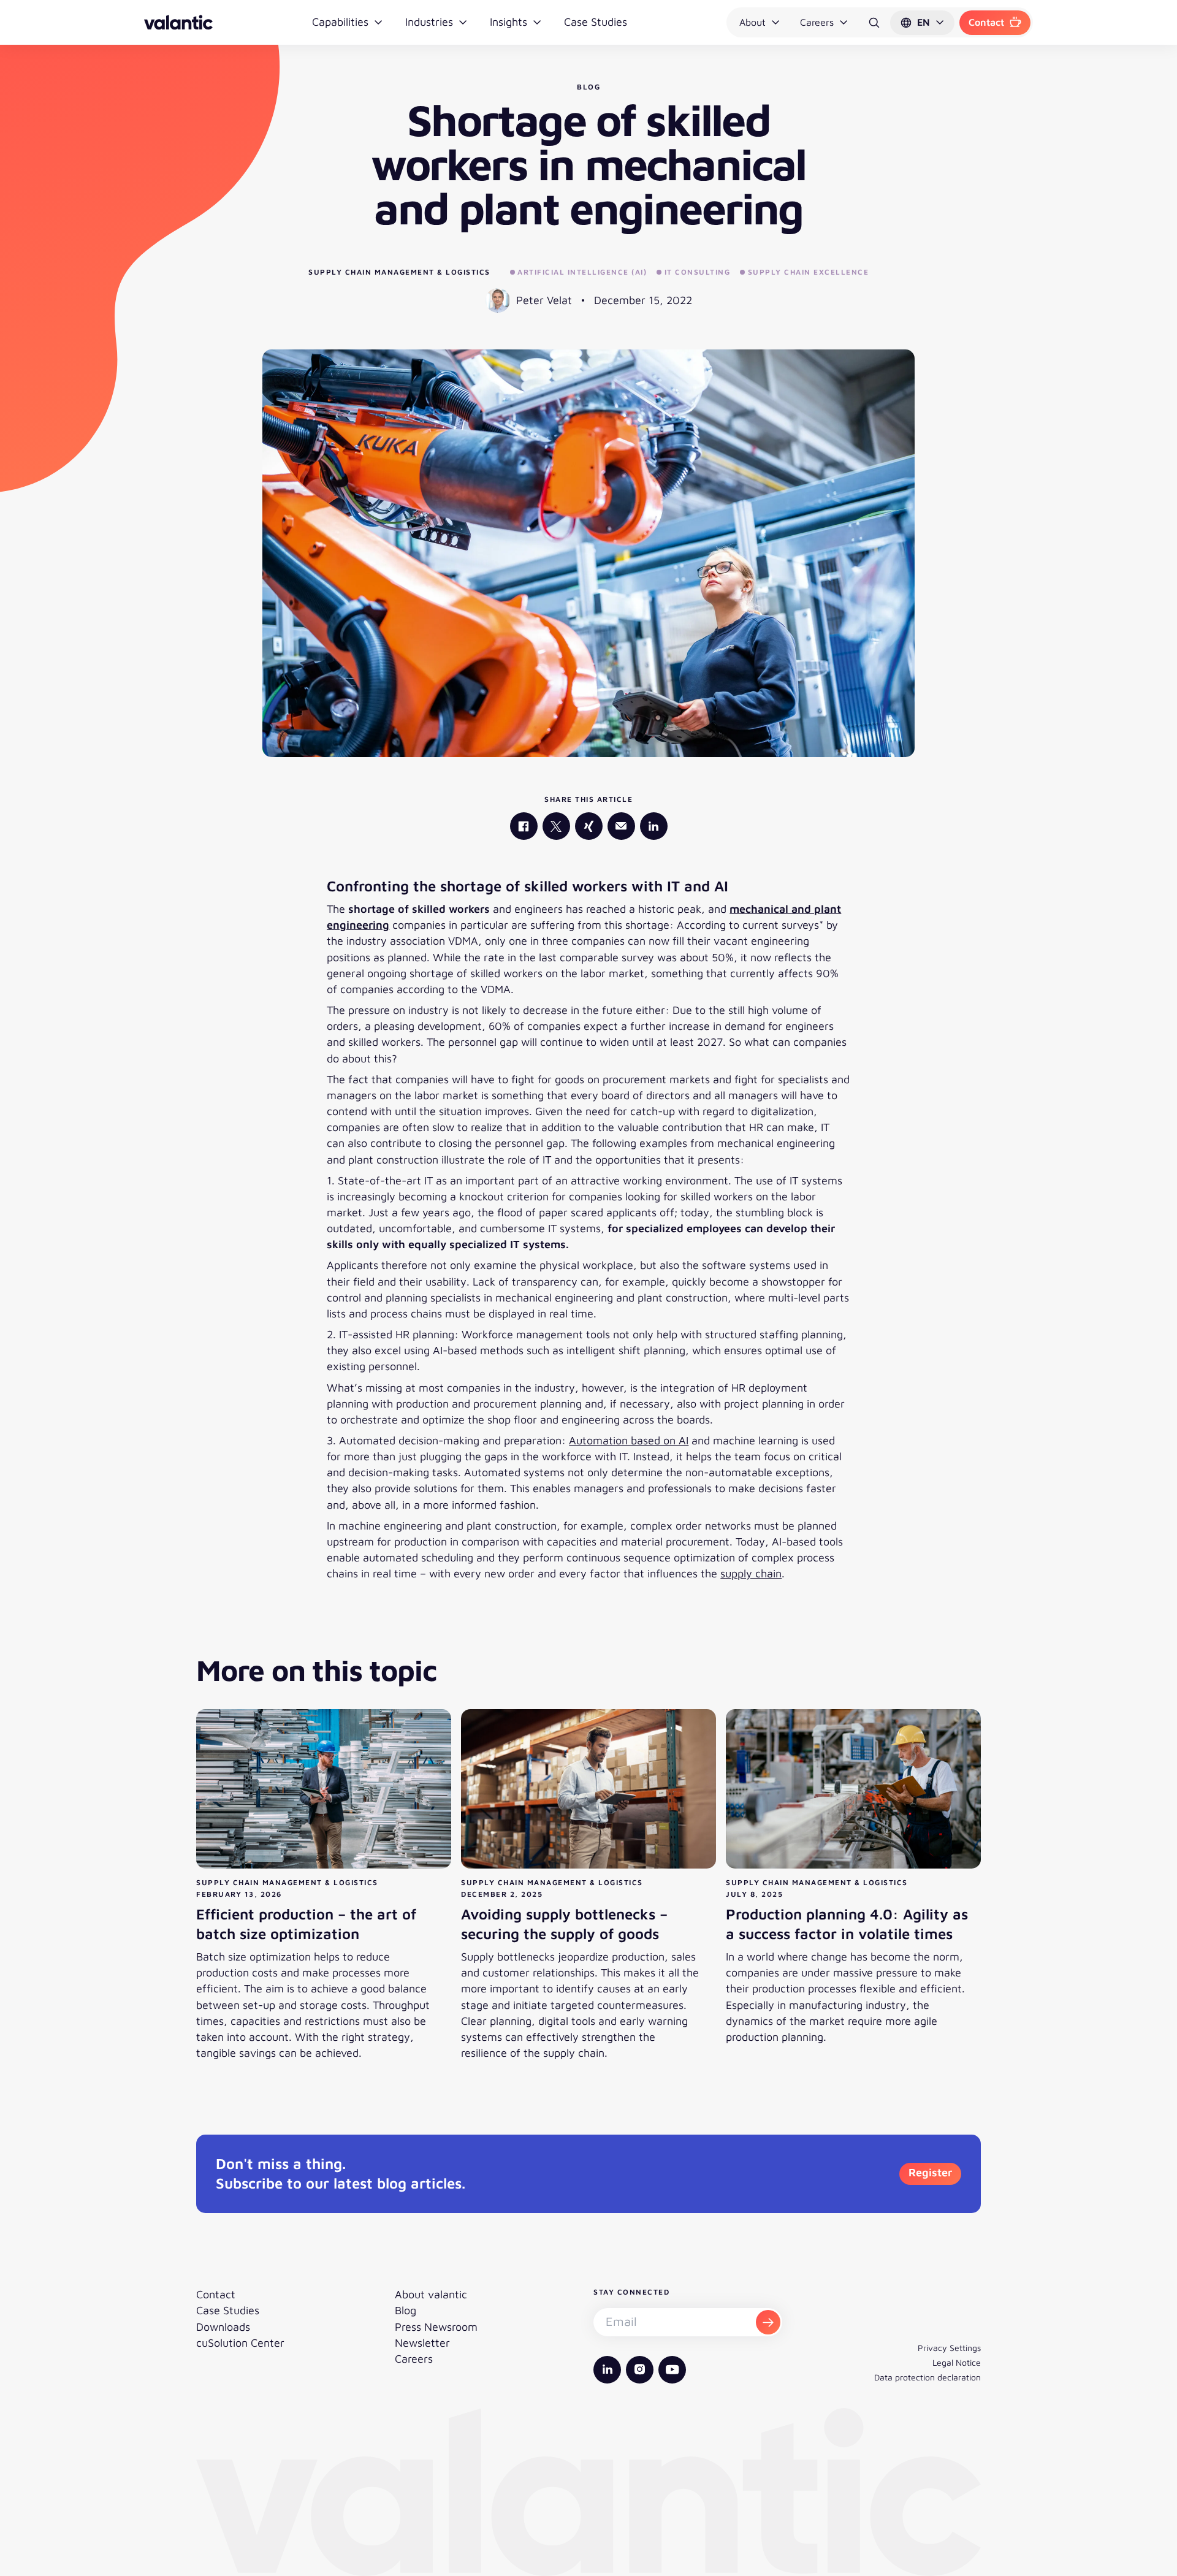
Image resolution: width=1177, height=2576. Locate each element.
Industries (429, 22)
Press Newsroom (436, 2327)
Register (930, 2172)
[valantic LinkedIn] (654, 826)
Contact (986, 22)
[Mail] (621, 826)
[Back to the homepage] (178, 22)
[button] (922, 23)
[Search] (874, 23)
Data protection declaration (928, 2377)
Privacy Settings (949, 2348)
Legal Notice (957, 2362)
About (752, 22)
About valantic (431, 2294)
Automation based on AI (629, 1440)
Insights (509, 22)
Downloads (223, 2327)
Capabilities (340, 22)
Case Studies (596, 22)
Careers (817, 22)
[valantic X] (556, 826)
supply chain (751, 1573)
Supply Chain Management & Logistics (399, 272)
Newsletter (422, 2343)
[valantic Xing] (589, 826)
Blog (406, 2310)
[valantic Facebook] (524, 826)
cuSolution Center (240, 2343)
